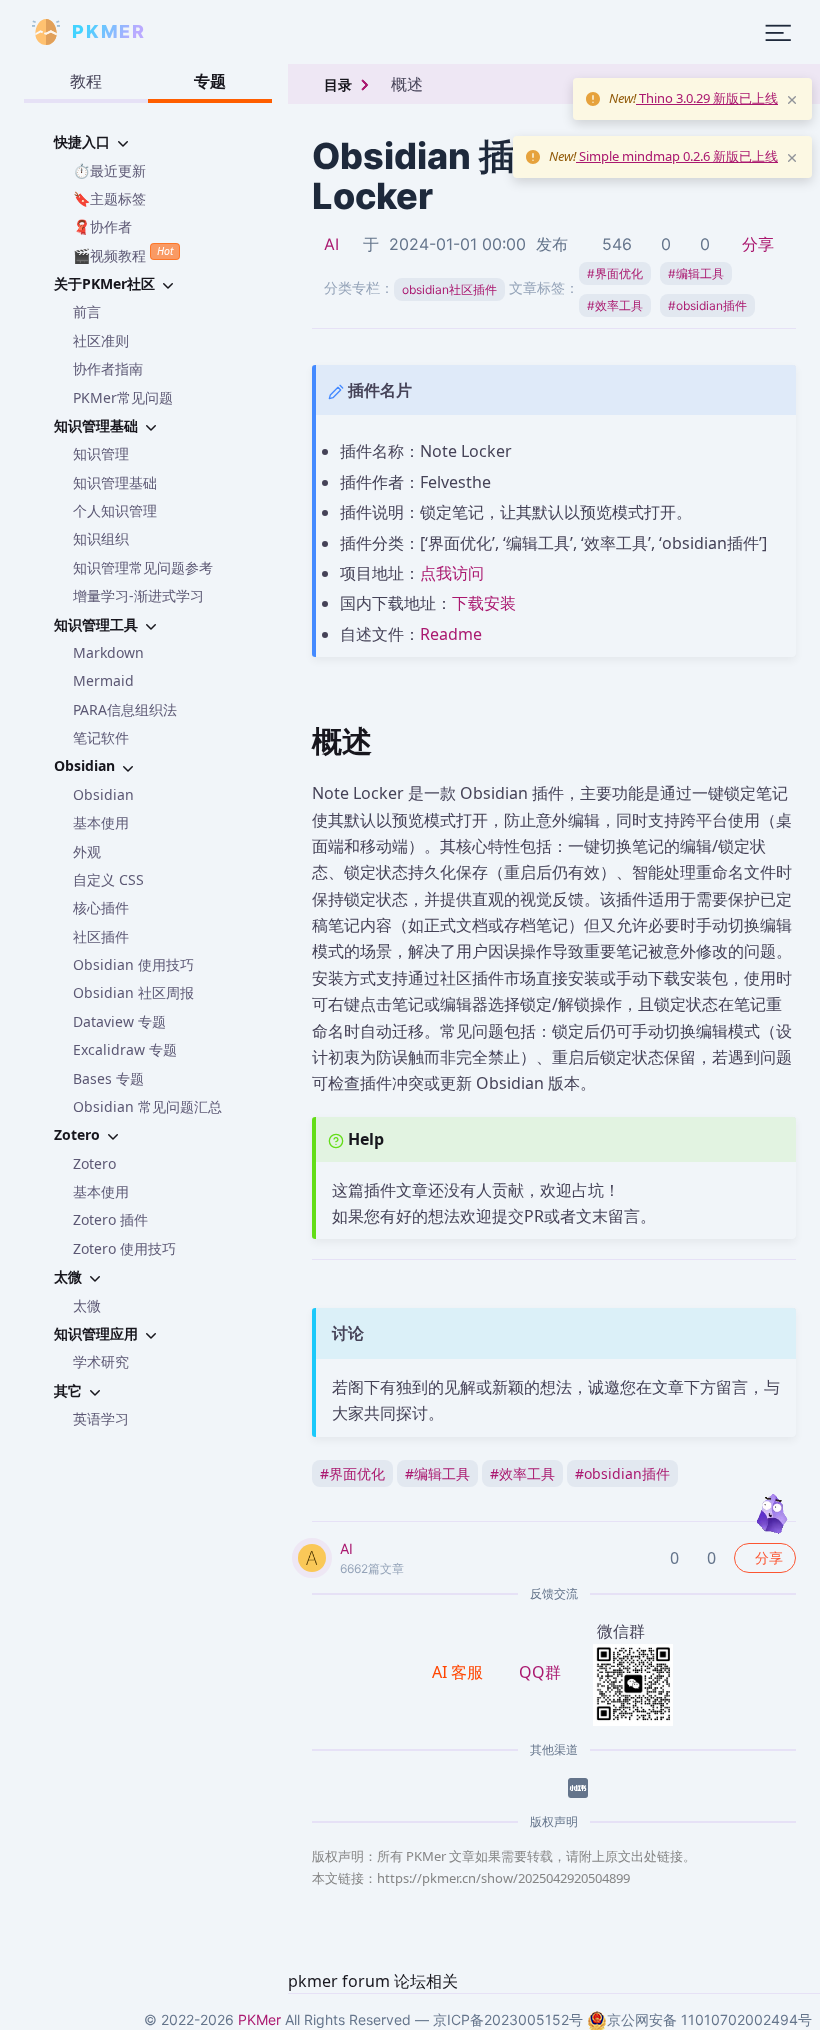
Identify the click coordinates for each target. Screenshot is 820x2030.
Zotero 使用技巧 (124, 1248)
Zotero (94, 1163)
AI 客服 (459, 1672)
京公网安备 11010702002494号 (709, 2019)
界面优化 (615, 273)
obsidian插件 (707, 305)
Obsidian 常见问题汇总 (147, 1106)
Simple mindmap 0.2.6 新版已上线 (677, 156)
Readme (451, 634)
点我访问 (452, 573)
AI (331, 244)
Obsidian (103, 794)
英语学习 (101, 1418)
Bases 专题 (108, 1078)
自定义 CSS (108, 879)
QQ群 (540, 1672)
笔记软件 (101, 737)
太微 (87, 1305)
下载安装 (484, 603)
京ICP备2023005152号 (508, 2019)
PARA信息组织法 (125, 709)
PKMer (259, 2019)
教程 (86, 81)
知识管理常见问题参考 (143, 567)
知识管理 (101, 453)
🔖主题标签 (109, 198)
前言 (87, 311)
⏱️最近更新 (109, 170)
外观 (87, 851)
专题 (210, 81)
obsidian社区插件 (449, 289)
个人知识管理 (115, 510)
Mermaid (103, 680)
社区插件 (101, 936)
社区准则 (101, 340)
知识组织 (101, 538)
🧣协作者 (102, 226)
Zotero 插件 (110, 1219)
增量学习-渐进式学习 (138, 595)
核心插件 (101, 907)
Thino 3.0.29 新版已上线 (707, 98)
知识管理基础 (115, 482)
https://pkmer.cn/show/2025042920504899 (503, 1878)
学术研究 (101, 1361)
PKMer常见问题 (123, 397)
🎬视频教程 (123, 254)
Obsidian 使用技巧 (133, 964)
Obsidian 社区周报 (133, 992)
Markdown (108, 652)
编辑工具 (696, 273)
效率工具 (615, 305)
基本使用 (101, 822)
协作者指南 (108, 368)
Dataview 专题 (119, 1021)
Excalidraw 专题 (125, 1049)
